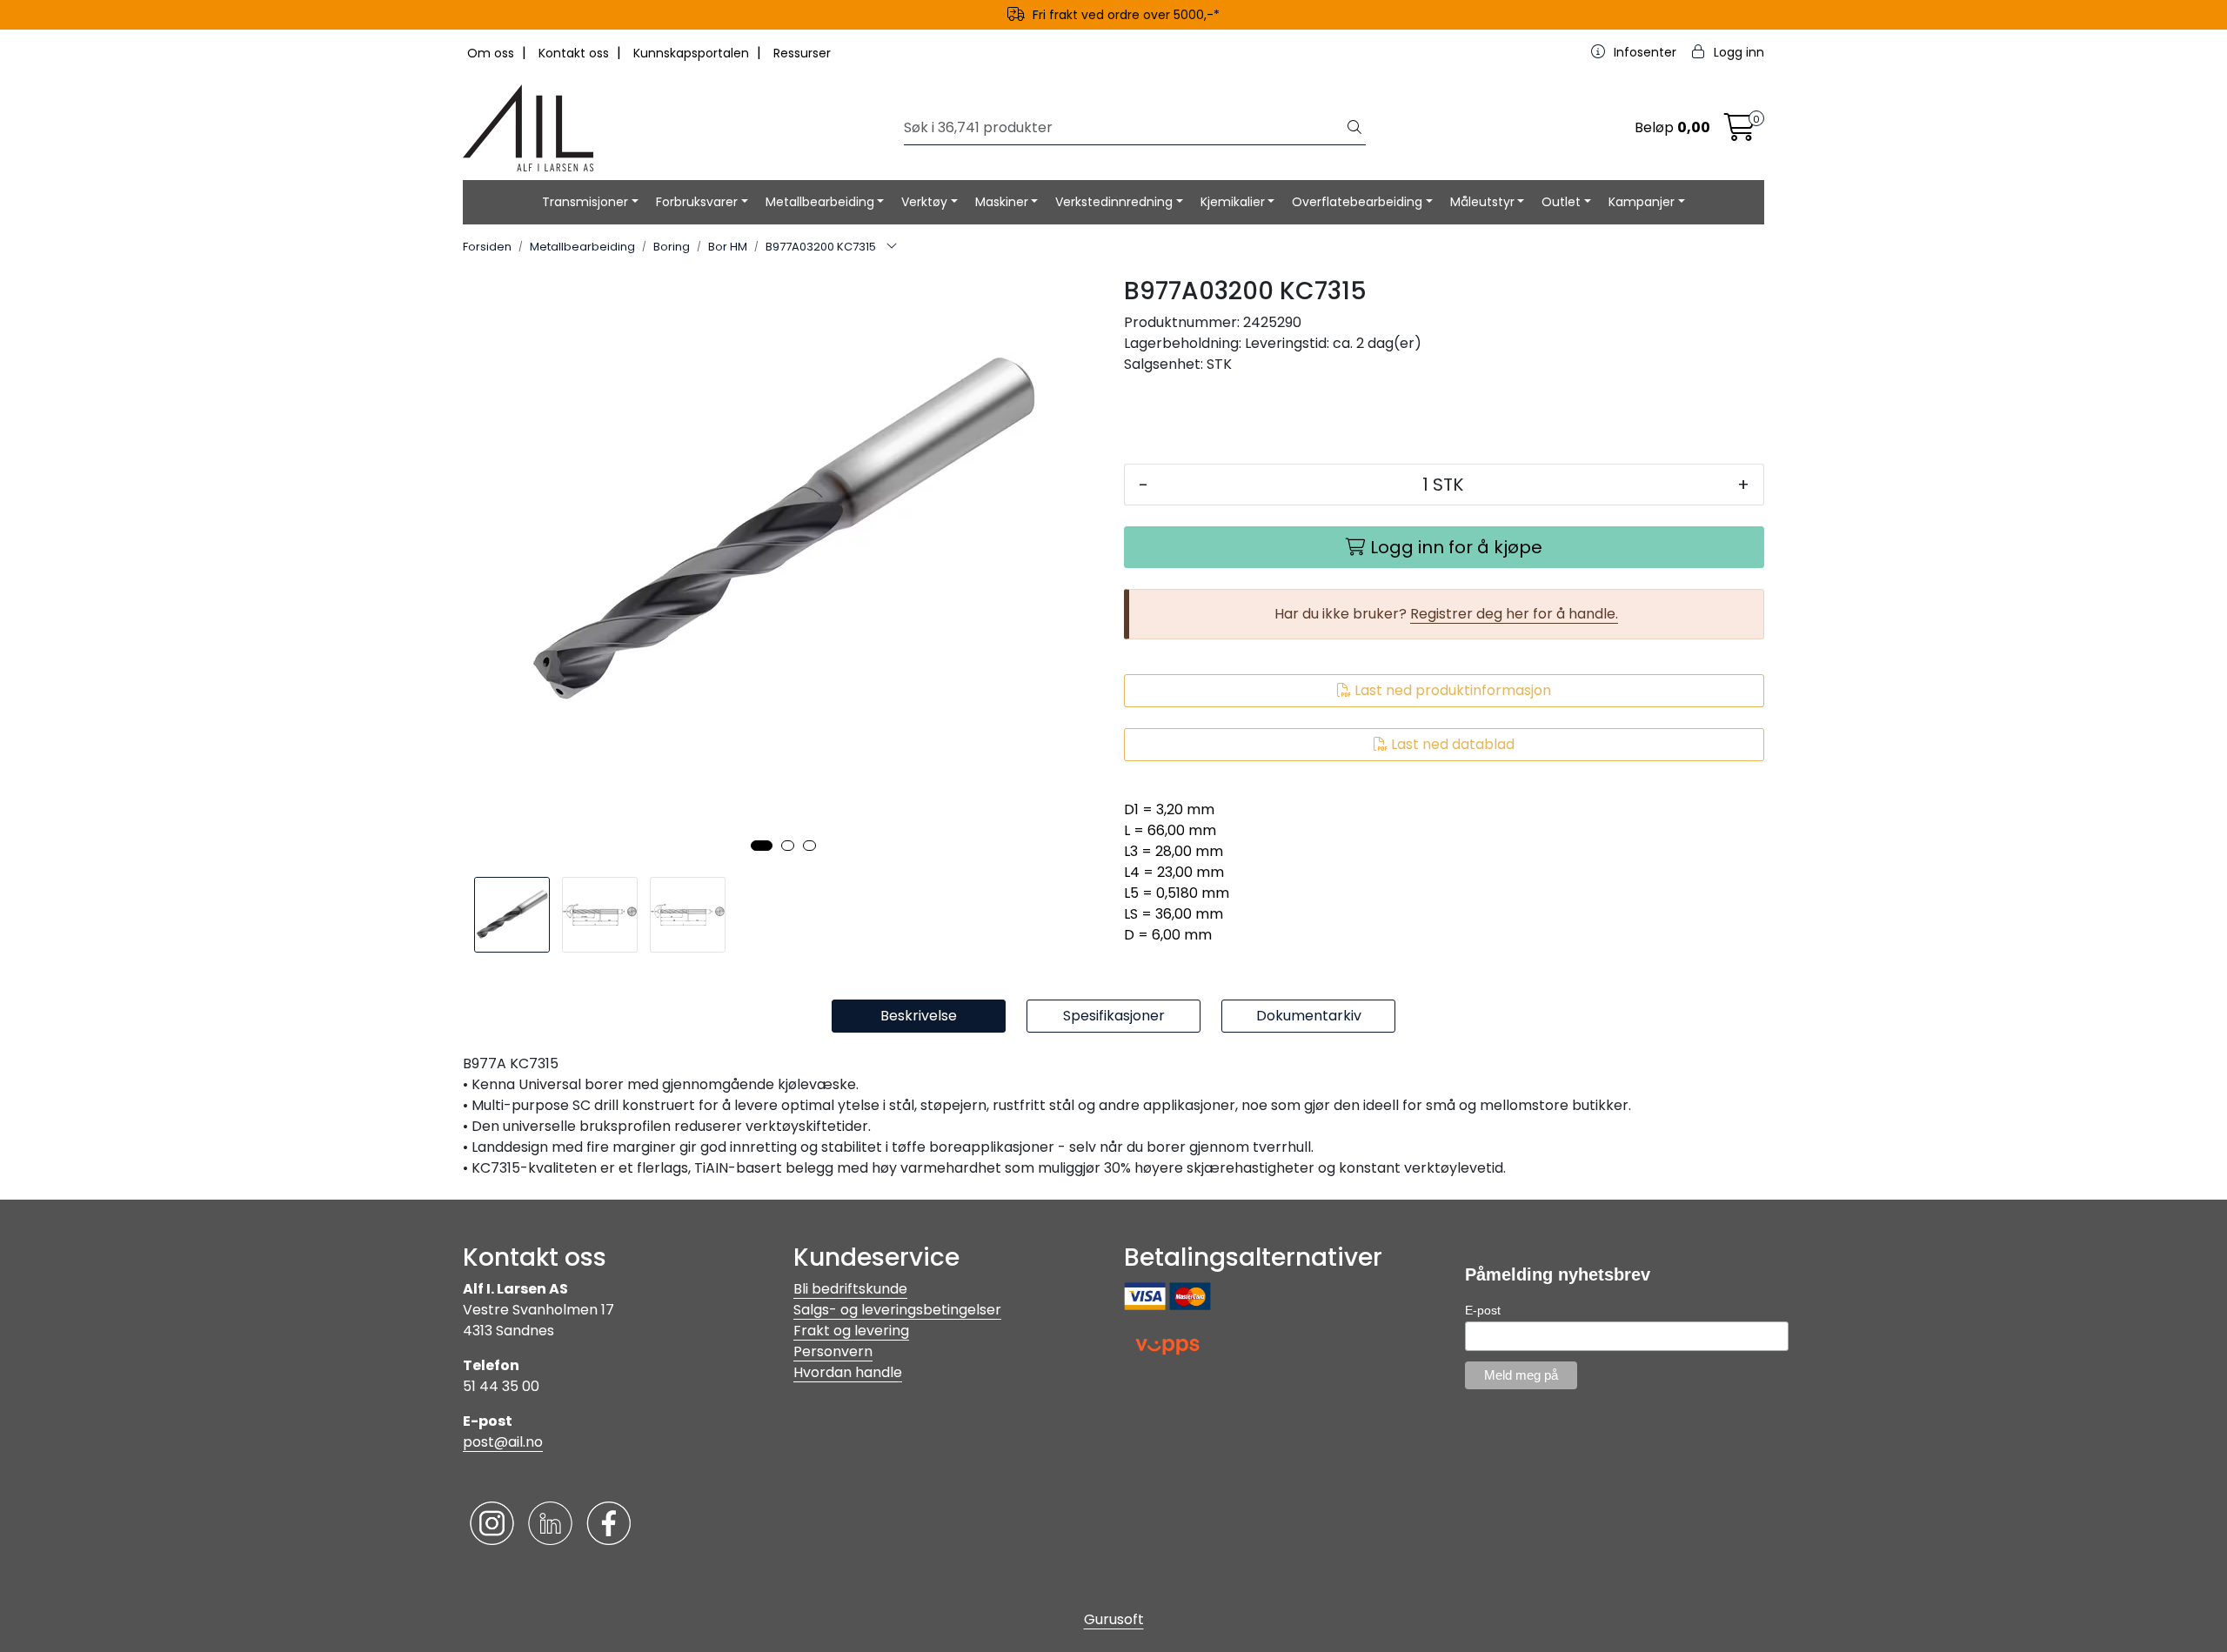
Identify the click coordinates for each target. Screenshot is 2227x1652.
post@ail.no (503, 1442)
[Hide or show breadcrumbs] (892, 247)
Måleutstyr (1482, 202)
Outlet (1561, 202)
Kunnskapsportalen (693, 53)
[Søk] (1354, 128)
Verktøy (924, 202)
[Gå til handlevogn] (1740, 133)
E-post (1483, 1310)
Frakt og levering (851, 1331)
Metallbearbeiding (820, 202)
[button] (762, 846)
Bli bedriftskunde (850, 1289)
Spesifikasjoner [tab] (1114, 1016)
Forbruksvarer (697, 202)
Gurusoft (1114, 1619)
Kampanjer (1642, 202)
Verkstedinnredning (1114, 202)
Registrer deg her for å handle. (1514, 614)
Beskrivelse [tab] (919, 1016)
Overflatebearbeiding (1357, 202)
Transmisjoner (585, 202)
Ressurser (802, 53)
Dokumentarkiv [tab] (1309, 1016)
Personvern (833, 1351)
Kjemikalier (1233, 202)
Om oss (492, 53)
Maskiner (1002, 202)
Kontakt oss (575, 53)
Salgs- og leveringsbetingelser (897, 1310)
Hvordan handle (848, 1372)
